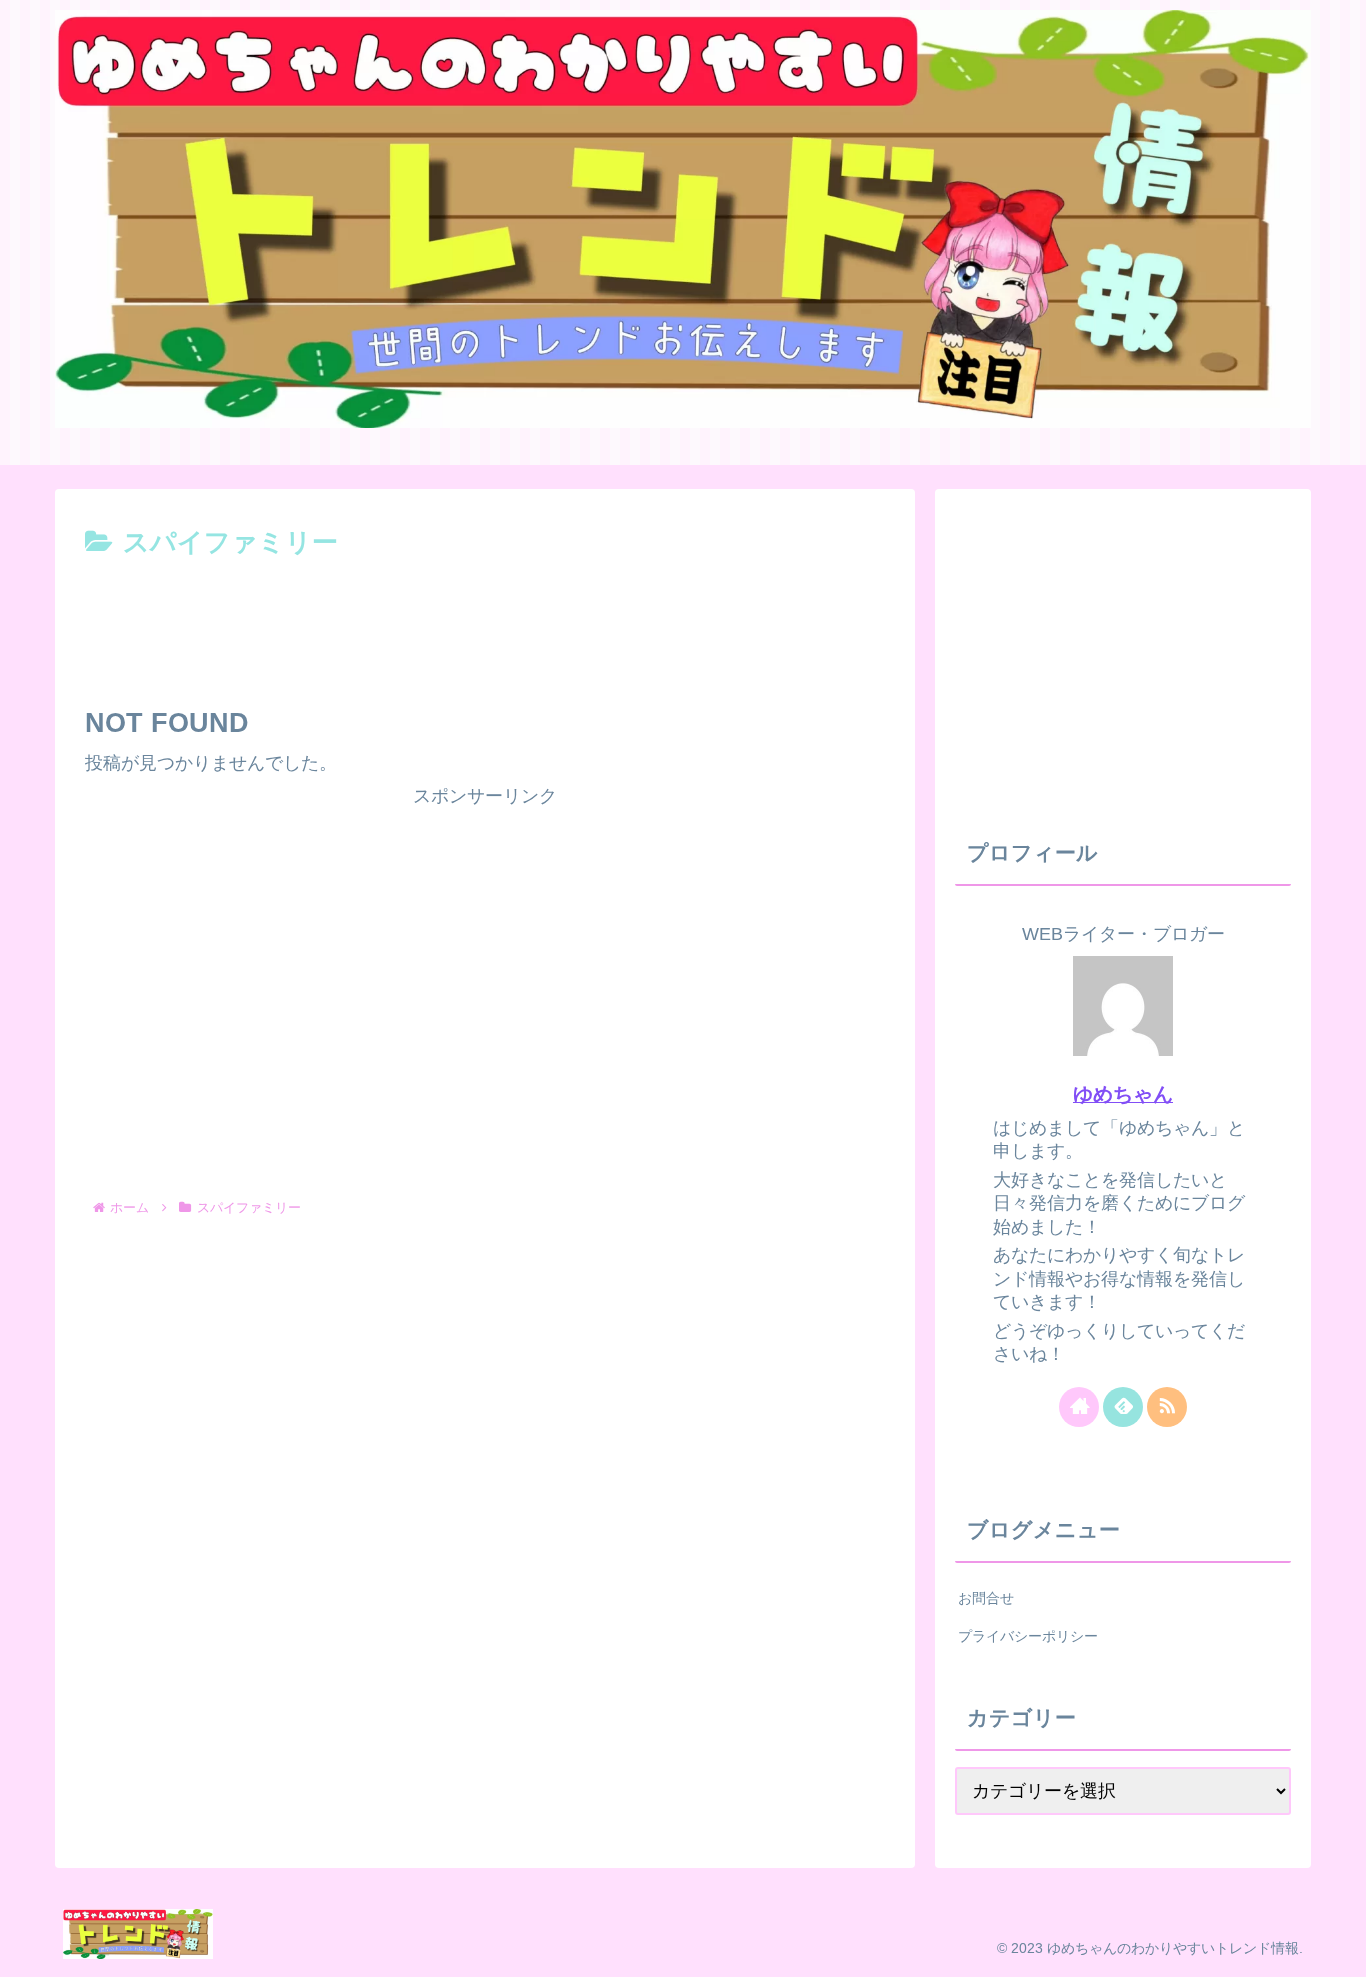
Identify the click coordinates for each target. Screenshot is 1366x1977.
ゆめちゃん (1123, 1094)
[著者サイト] (1079, 1407)
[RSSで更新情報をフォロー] (1167, 1407)
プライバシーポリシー (1028, 1636)
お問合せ (986, 1598)
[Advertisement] (485, 621)
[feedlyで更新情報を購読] (1123, 1407)
